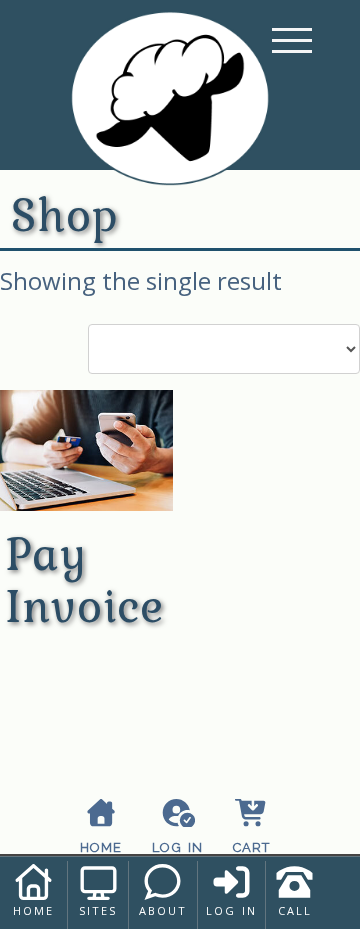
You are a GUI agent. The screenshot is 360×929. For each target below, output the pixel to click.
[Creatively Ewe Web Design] (170, 110)
